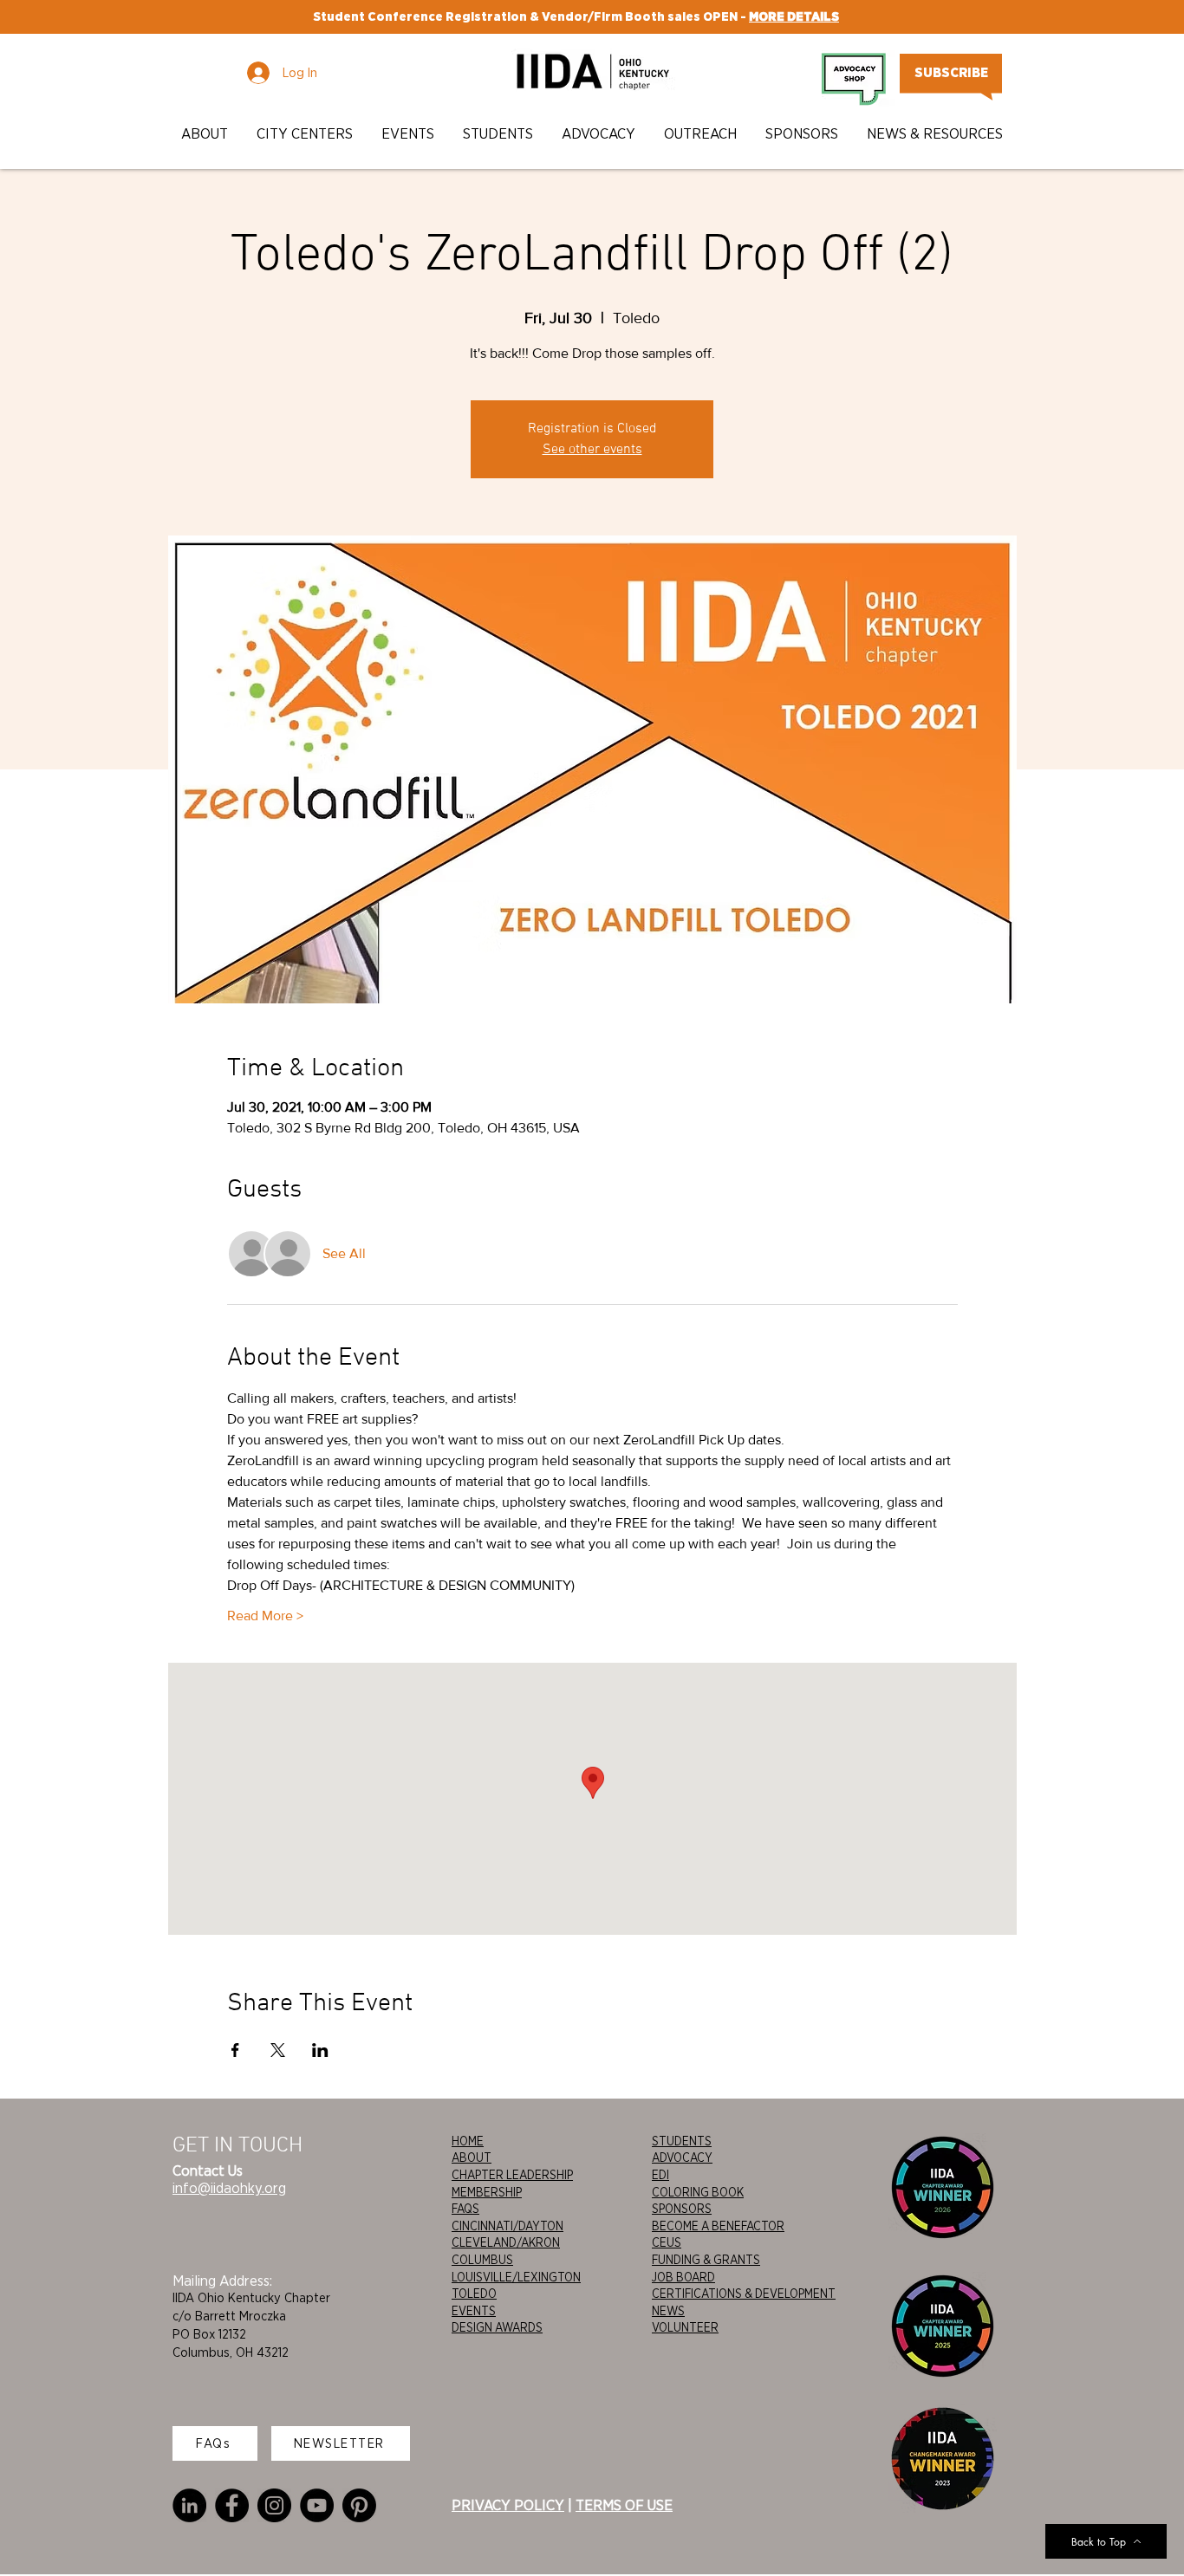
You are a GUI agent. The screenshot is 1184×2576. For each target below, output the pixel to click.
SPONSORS (682, 2209)
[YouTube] (317, 2505)
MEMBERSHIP (487, 2192)
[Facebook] (232, 2505)
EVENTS (474, 2311)
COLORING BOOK (698, 2192)
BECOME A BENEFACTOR (718, 2226)
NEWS (668, 2311)
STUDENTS (682, 2141)
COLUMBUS (482, 2260)
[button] (206, 134)
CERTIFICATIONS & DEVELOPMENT (744, 2294)
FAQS (465, 2209)
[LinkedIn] (189, 2505)
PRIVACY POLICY (508, 2505)
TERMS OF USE (624, 2505)
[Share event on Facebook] (235, 2050)
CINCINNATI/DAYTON (507, 2226)
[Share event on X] (278, 2050)
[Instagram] (274, 2505)
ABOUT (472, 2157)
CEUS (667, 2242)
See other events (592, 450)
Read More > (265, 1616)
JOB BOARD (683, 2277)
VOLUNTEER (685, 2327)
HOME (468, 2141)
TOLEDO (474, 2294)
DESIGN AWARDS (497, 2327)
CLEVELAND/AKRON (506, 2242)
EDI (660, 2175)
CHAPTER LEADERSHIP (512, 2175)
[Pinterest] (359, 2505)
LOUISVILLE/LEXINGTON (516, 2277)
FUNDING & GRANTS (706, 2260)
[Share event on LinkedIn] (320, 2050)
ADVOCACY (682, 2157)
